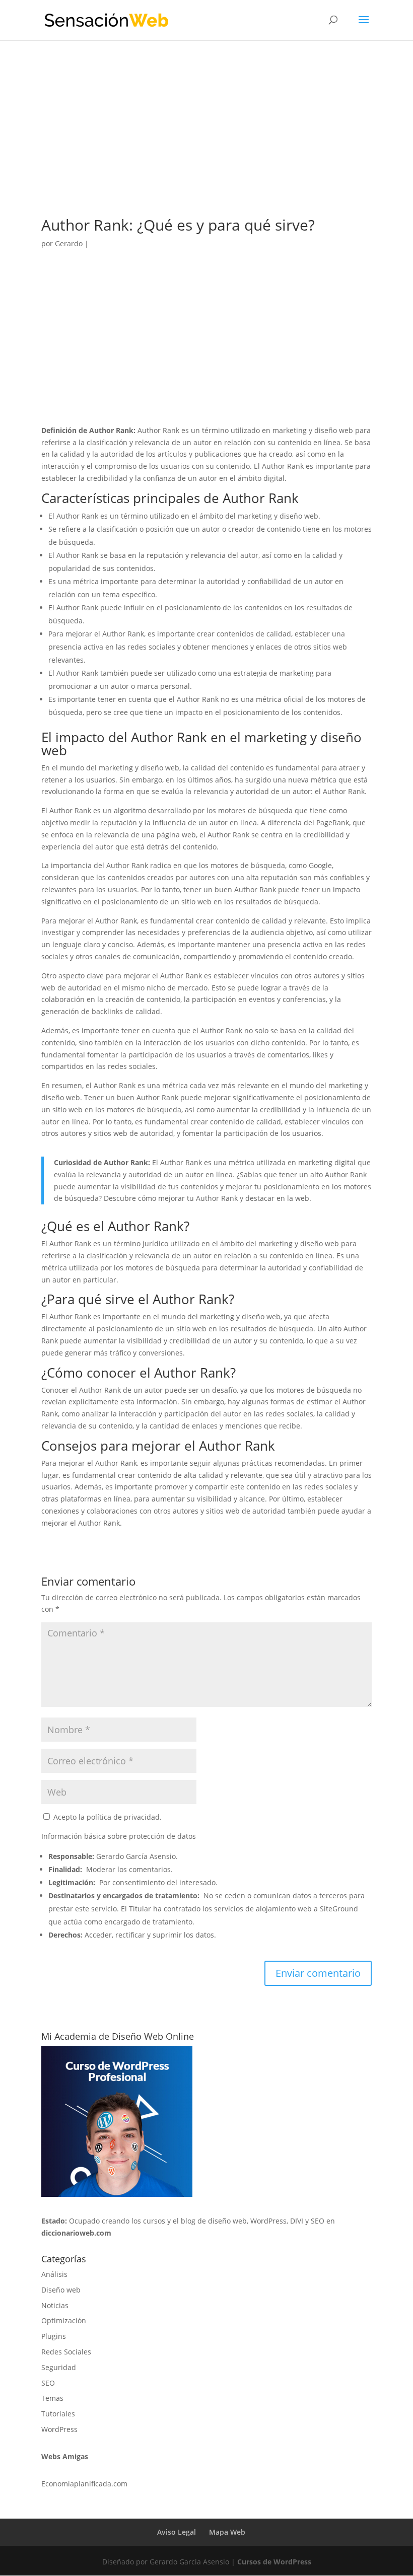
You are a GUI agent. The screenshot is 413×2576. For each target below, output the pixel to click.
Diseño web (61, 2290)
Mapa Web (227, 2532)
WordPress (59, 2429)
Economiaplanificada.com (84, 2484)
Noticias (55, 2305)
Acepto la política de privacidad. (107, 1817)
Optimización (64, 2320)
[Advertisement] (206, 143)
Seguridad (59, 2367)
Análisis (54, 2274)
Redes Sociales (66, 2352)
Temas (52, 2398)
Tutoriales (58, 2414)
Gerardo (69, 243)
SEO (48, 2383)
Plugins (54, 2336)
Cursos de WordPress (274, 2562)
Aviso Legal (177, 2532)
